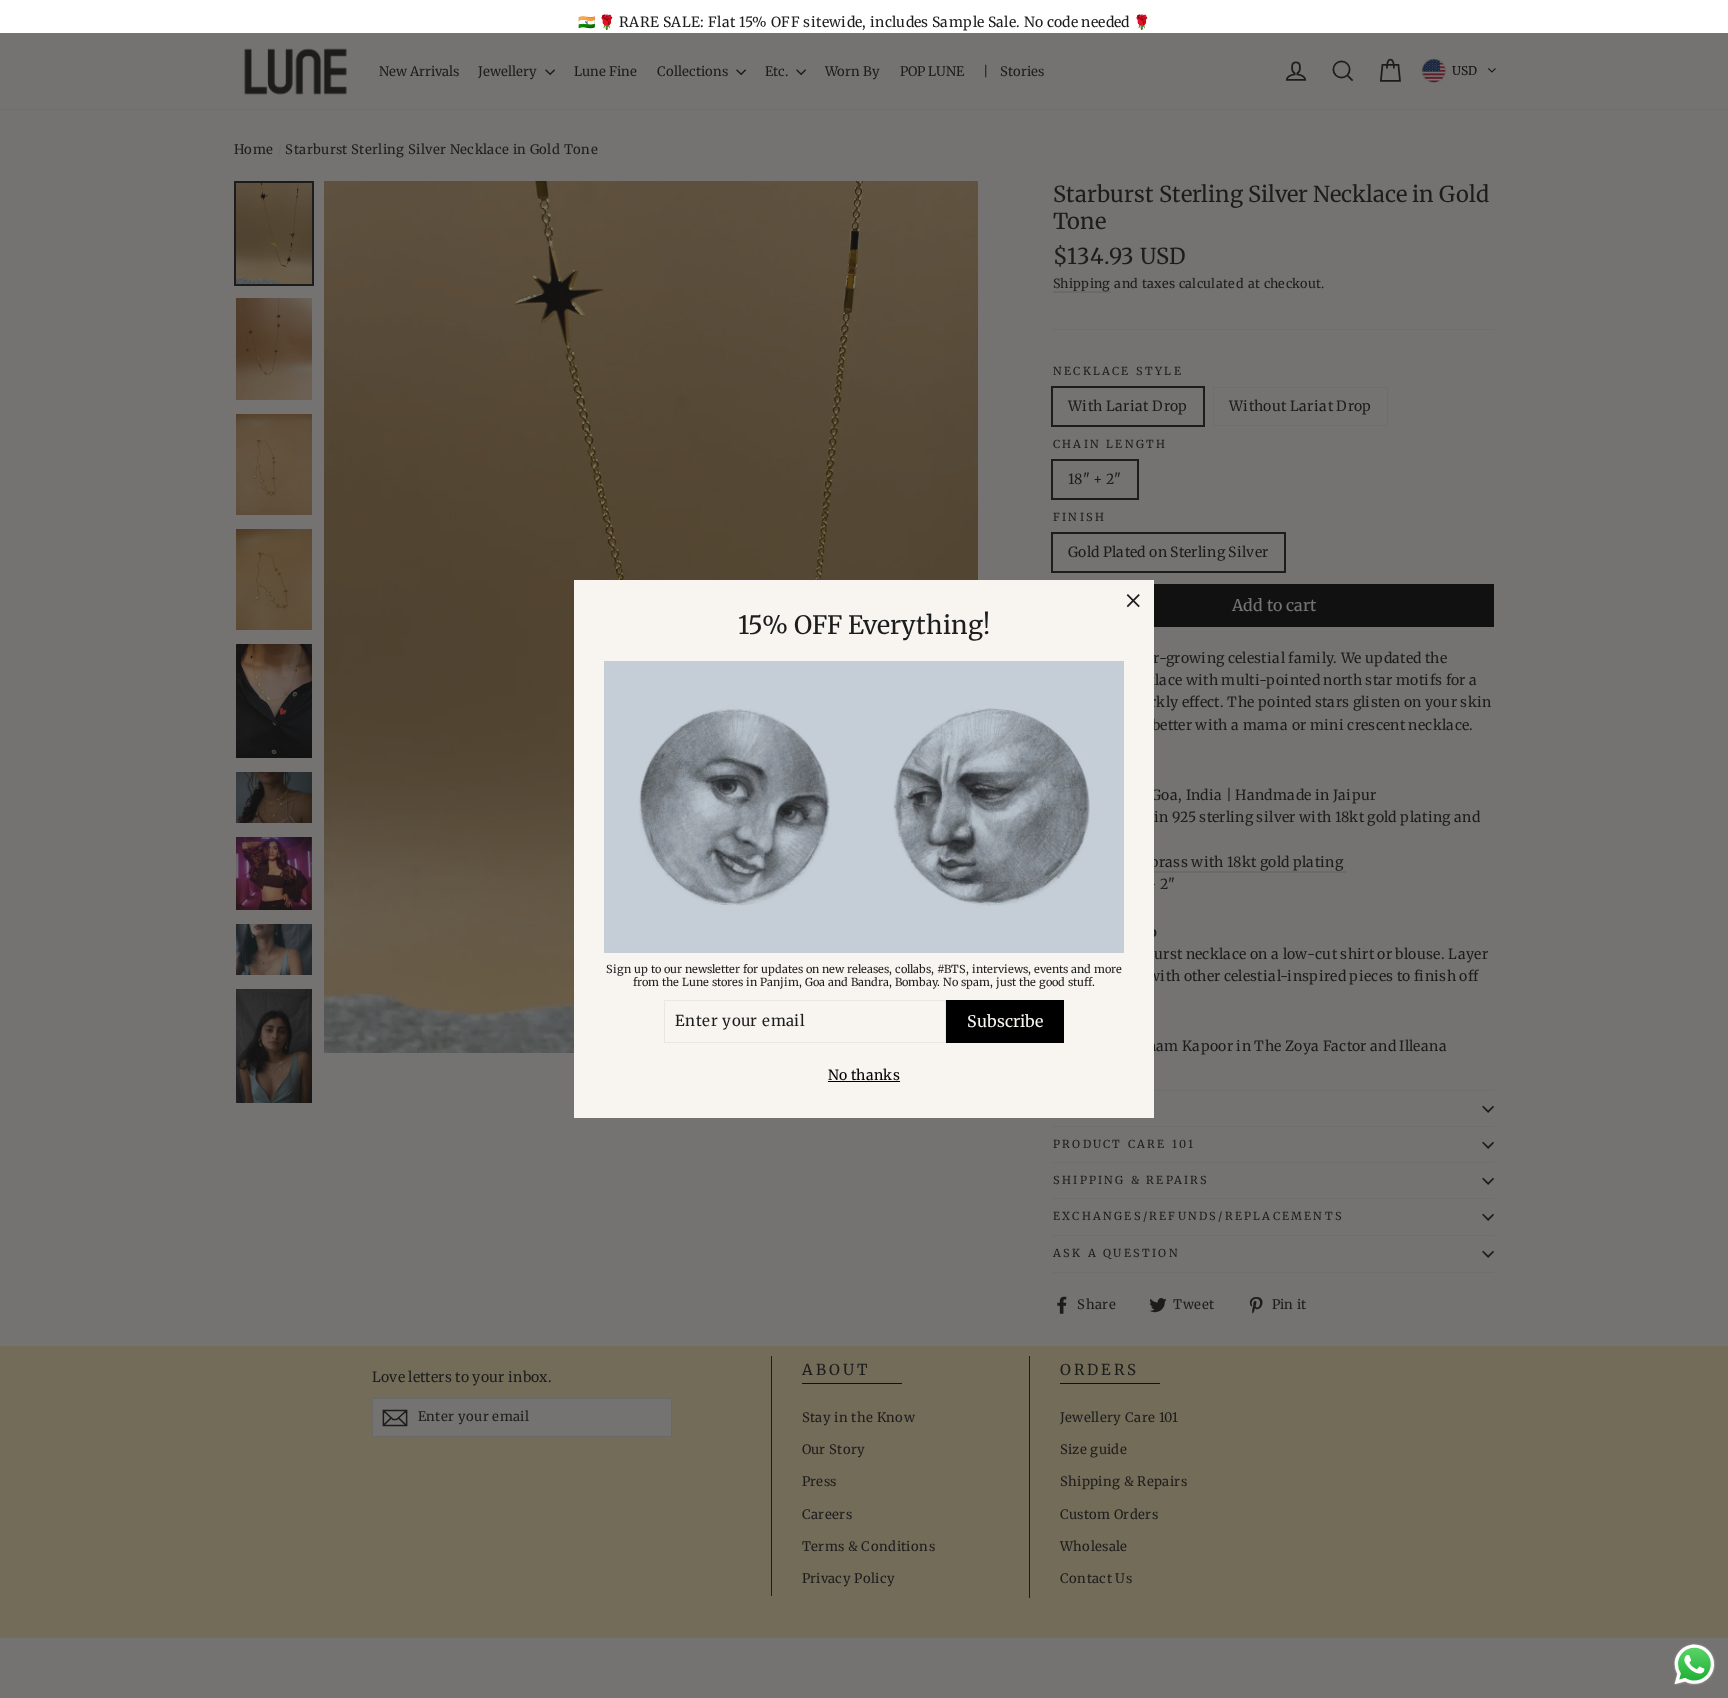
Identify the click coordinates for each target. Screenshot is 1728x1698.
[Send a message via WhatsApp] (1694, 1664)
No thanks (864, 1075)
